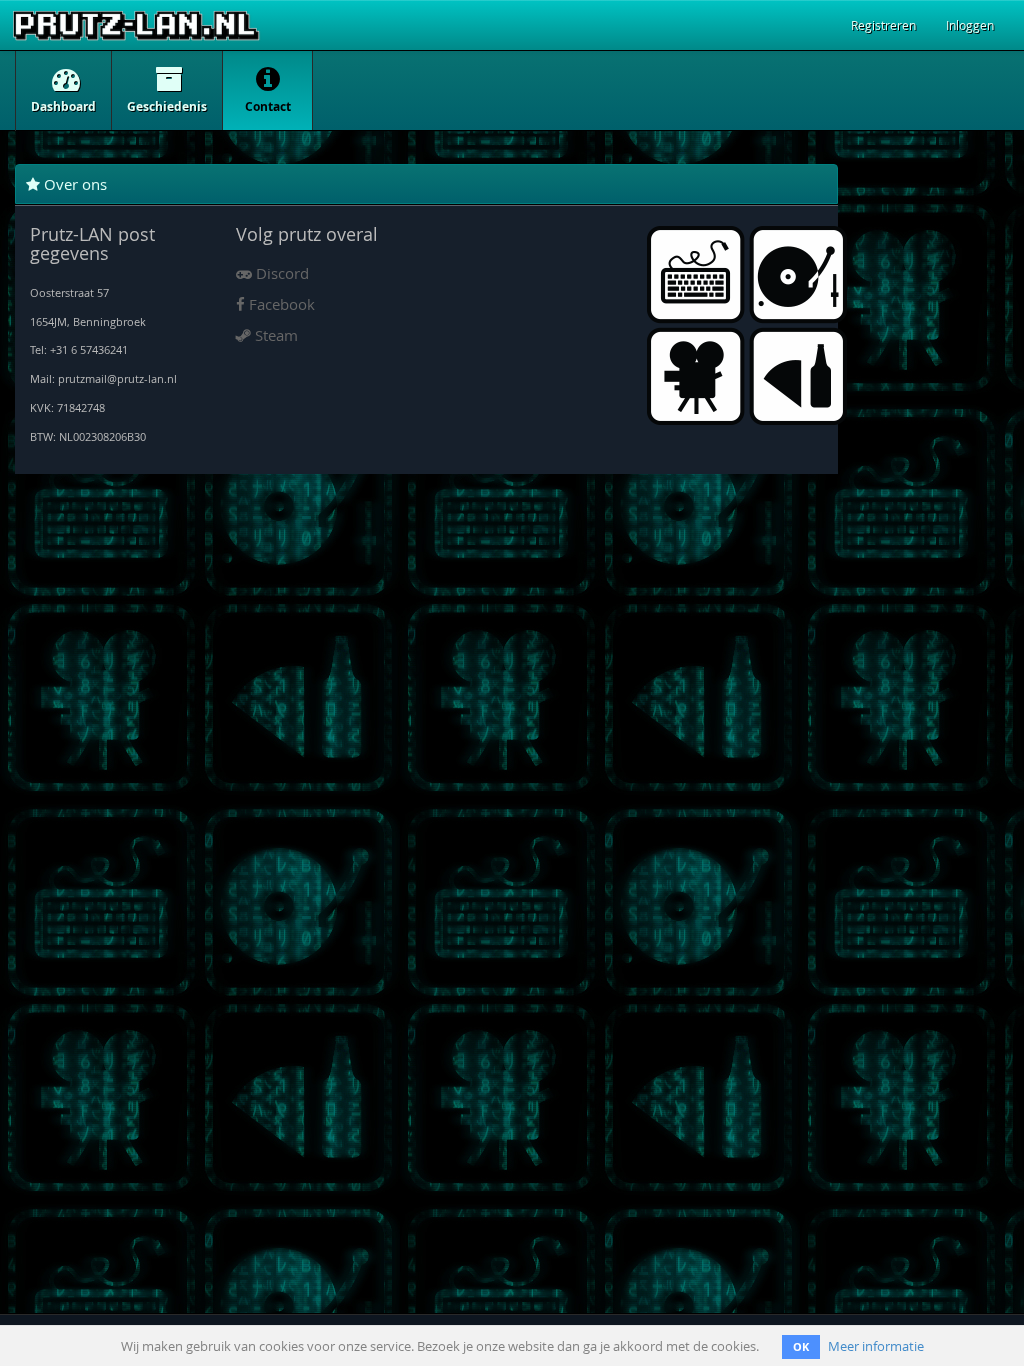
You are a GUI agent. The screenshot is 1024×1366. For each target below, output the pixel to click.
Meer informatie (876, 1346)
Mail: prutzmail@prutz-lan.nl (103, 378)
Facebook (280, 304)
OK (801, 1346)
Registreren (883, 25)
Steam (274, 335)
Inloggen (970, 25)
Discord (280, 273)
